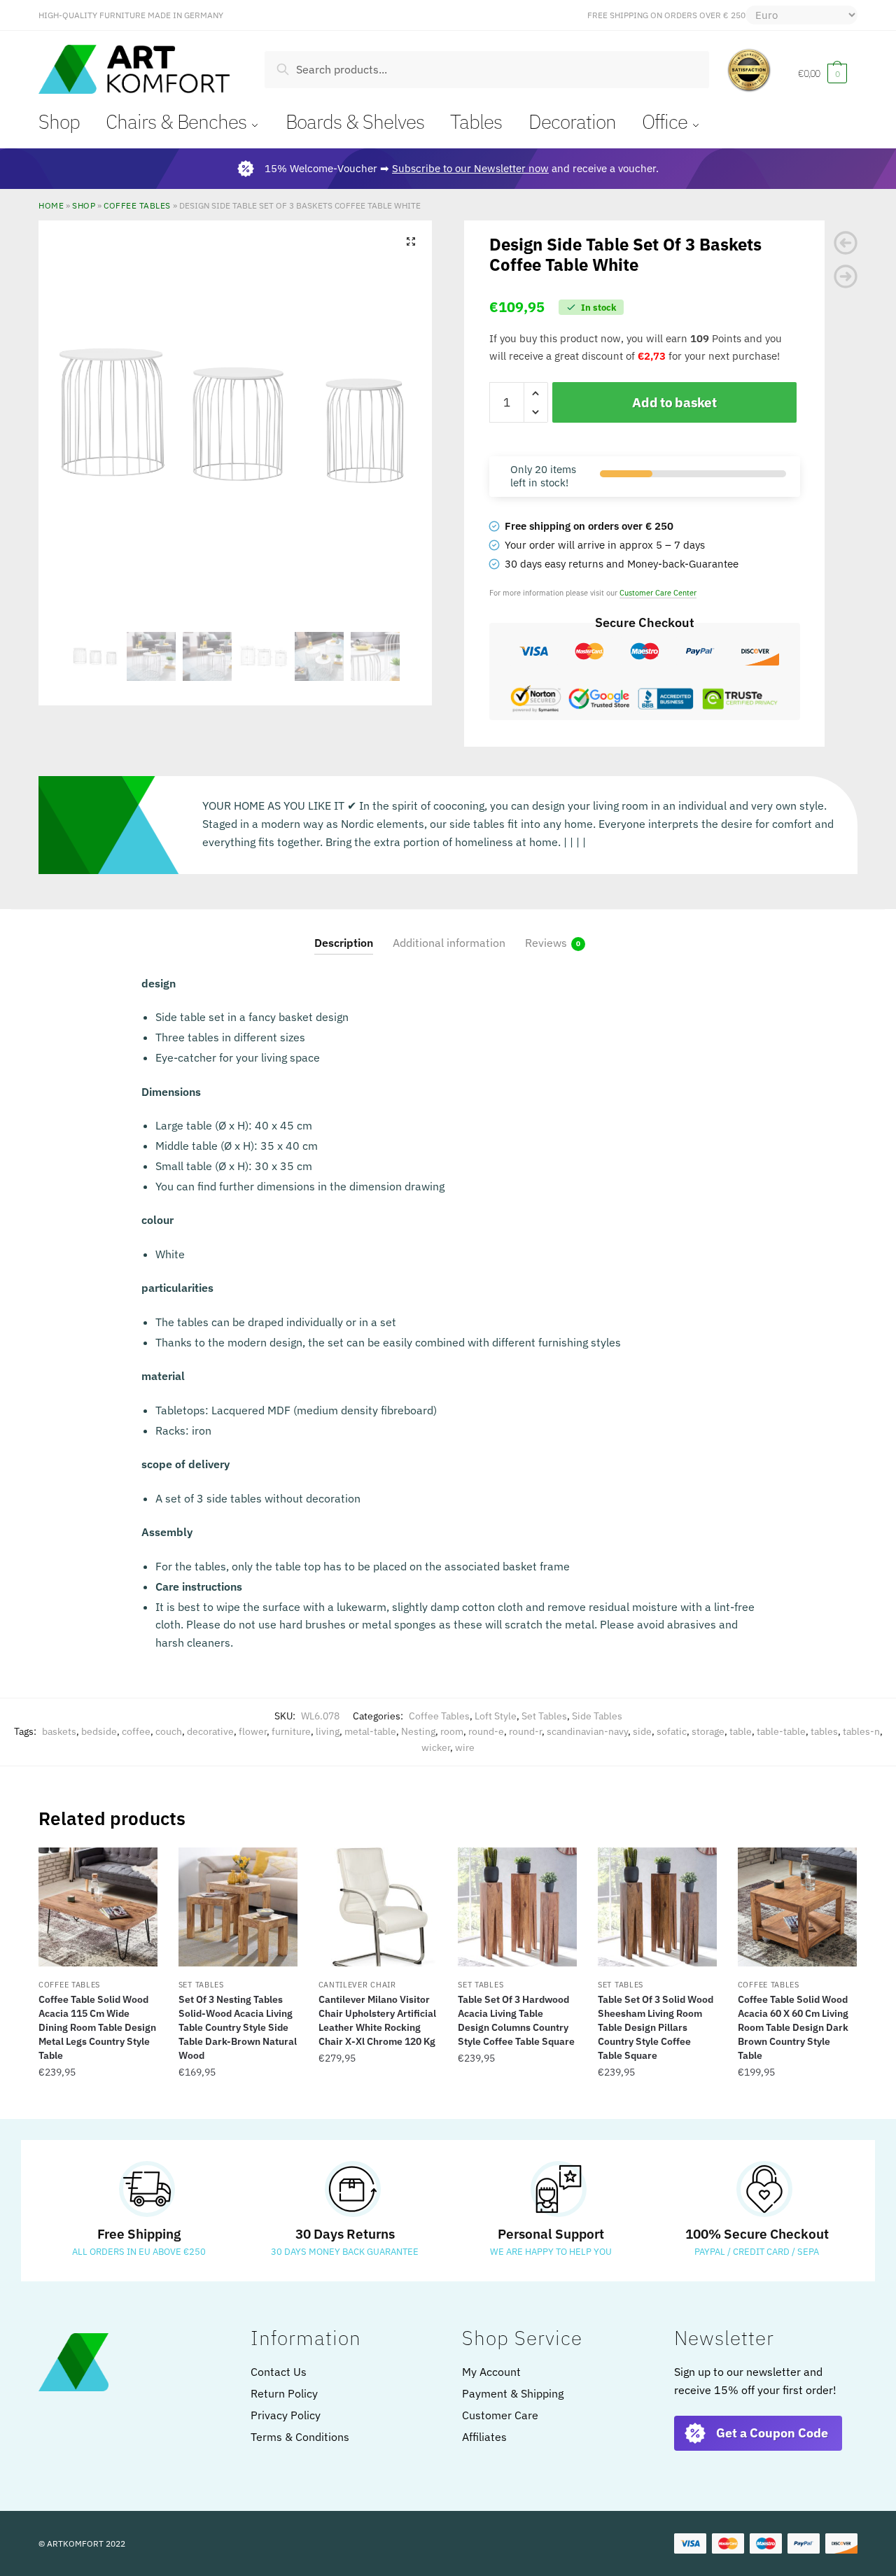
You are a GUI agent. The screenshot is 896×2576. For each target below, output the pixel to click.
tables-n (861, 1731)
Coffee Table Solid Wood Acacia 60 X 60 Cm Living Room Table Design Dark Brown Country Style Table (793, 2027)
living (328, 1731)
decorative (210, 1731)
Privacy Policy (286, 2415)
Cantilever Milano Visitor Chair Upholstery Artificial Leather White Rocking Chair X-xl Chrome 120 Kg (377, 2020)
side (642, 1731)
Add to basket (674, 402)
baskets (59, 1731)
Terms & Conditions (300, 2437)
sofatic (672, 1731)
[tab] (344, 932)
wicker (436, 1747)
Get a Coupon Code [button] (772, 2433)
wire (465, 1747)
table (741, 1731)
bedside (99, 1731)
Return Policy (284, 2393)
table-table (781, 1731)
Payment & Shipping (513, 2393)
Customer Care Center (658, 592)
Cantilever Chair (357, 1985)
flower (253, 1731)
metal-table (370, 1731)
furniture (291, 1731)
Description (344, 943)
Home (51, 205)
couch (169, 1731)
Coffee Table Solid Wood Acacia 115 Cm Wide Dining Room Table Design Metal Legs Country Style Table (97, 2027)
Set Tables (544, 1716)
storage (708, 1731)
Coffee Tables (137, 205)
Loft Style (496, 1716)
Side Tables (597, 1716)
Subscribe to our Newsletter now (470, 168)
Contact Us (279, 2372)
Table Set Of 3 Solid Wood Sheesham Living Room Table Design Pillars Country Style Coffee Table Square (656, 2027)
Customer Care (500, 2415)
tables (824, 1731)
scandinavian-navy (587, 1731)
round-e (486, 1731)
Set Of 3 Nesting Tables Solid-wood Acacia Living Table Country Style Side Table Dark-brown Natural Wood (238, 2027)
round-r (525, 1731)
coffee (136, 1731)
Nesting (418, 1731)
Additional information (449, 943)
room (452, 1731)
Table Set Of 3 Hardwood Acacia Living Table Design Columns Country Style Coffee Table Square (516, 2020)
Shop (84, 205)
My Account (491, 2372)
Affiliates (484, 2437)
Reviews (546, 943)
